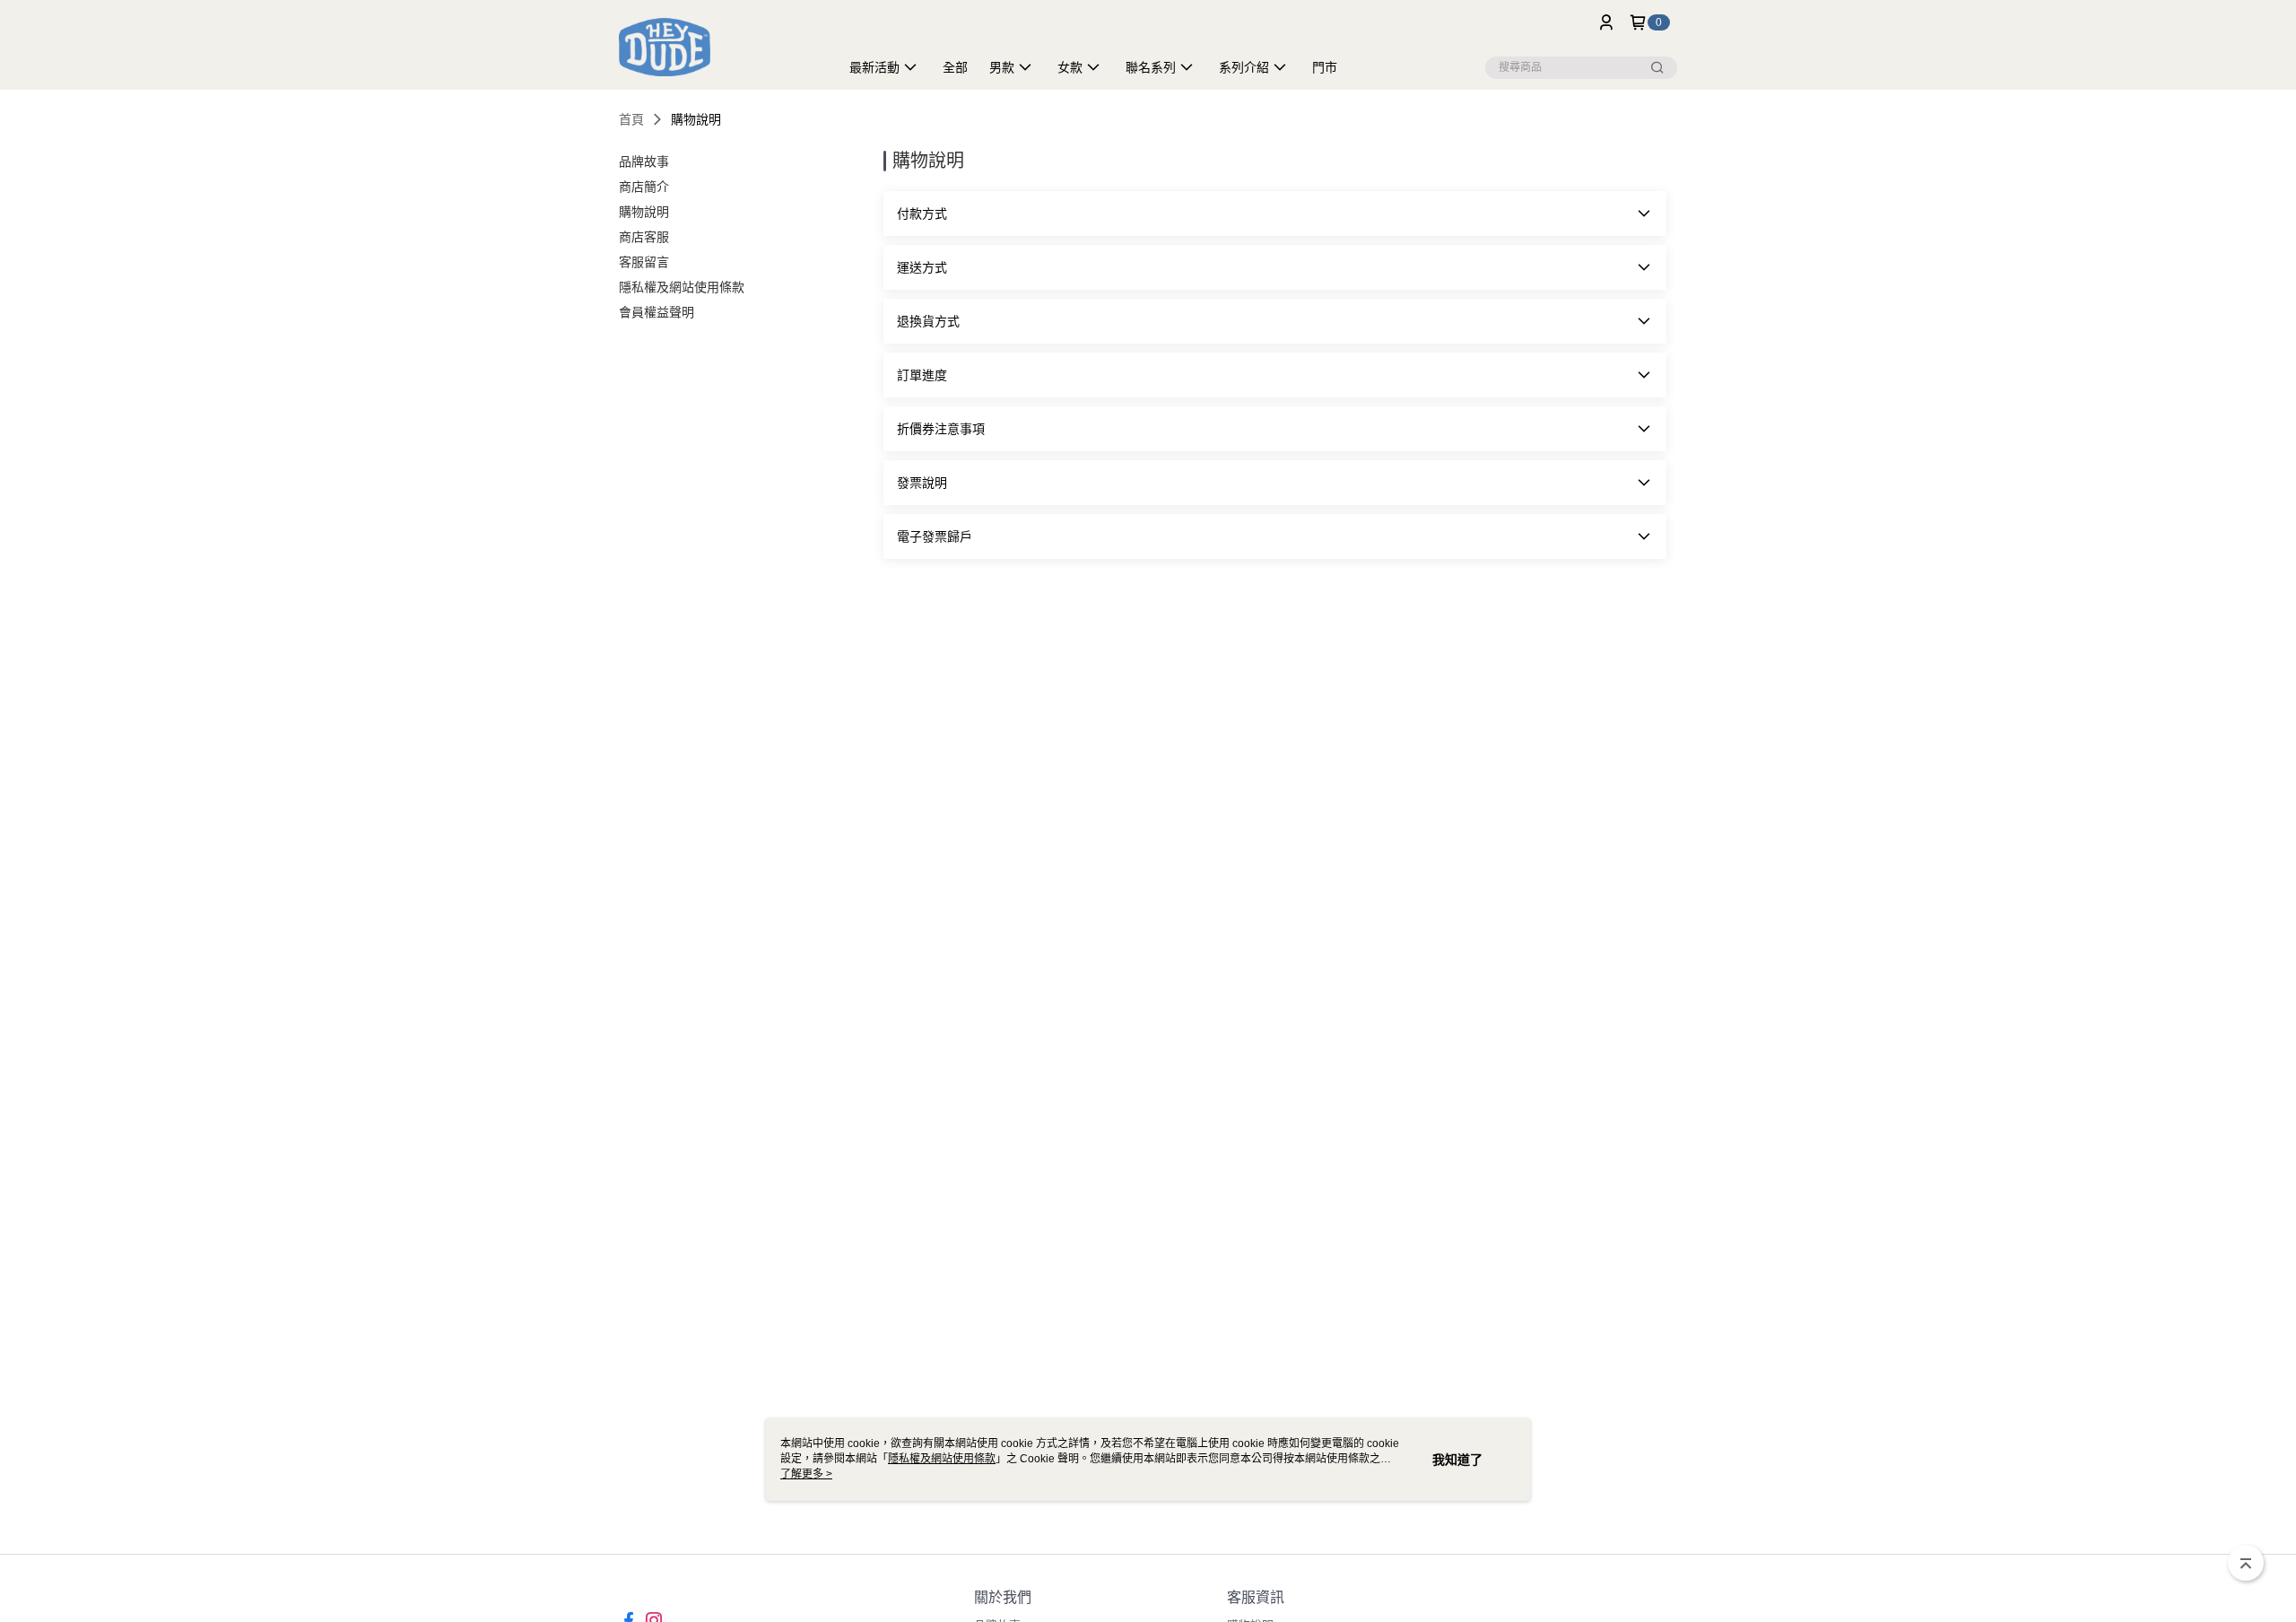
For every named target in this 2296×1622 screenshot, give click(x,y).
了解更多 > (806, 1474)
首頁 (631, 119)
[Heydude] (718, 47)
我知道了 (1457, 1460)
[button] (1275, 214)
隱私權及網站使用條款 (942, 1459)
